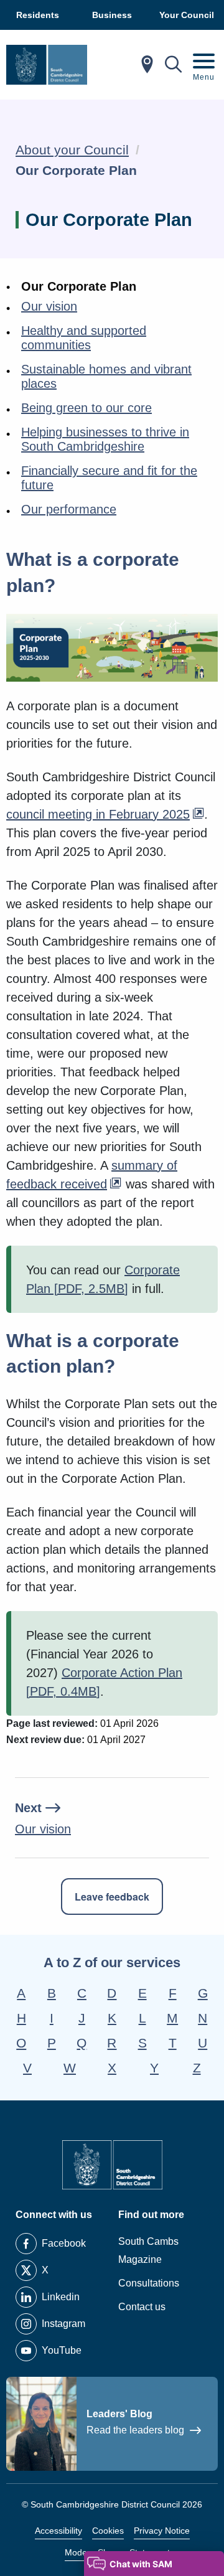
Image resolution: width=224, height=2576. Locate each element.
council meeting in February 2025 (98, 814)
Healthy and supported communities (84, 338)
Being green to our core (86, 408)
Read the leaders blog (137, 2430)
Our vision (49, 306)
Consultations (149, 2283)
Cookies (108, 2531)
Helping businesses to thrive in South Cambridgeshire (105, 439)
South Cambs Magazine (148, 2250)
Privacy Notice (162, 2531)
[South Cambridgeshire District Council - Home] (47, 65)
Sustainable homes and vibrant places (106, 376)
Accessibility (58, 2531)
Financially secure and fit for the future (109, 478)
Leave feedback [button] (112, 1897)
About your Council (72, 150)
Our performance (69, 509)
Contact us (142, 2307)
